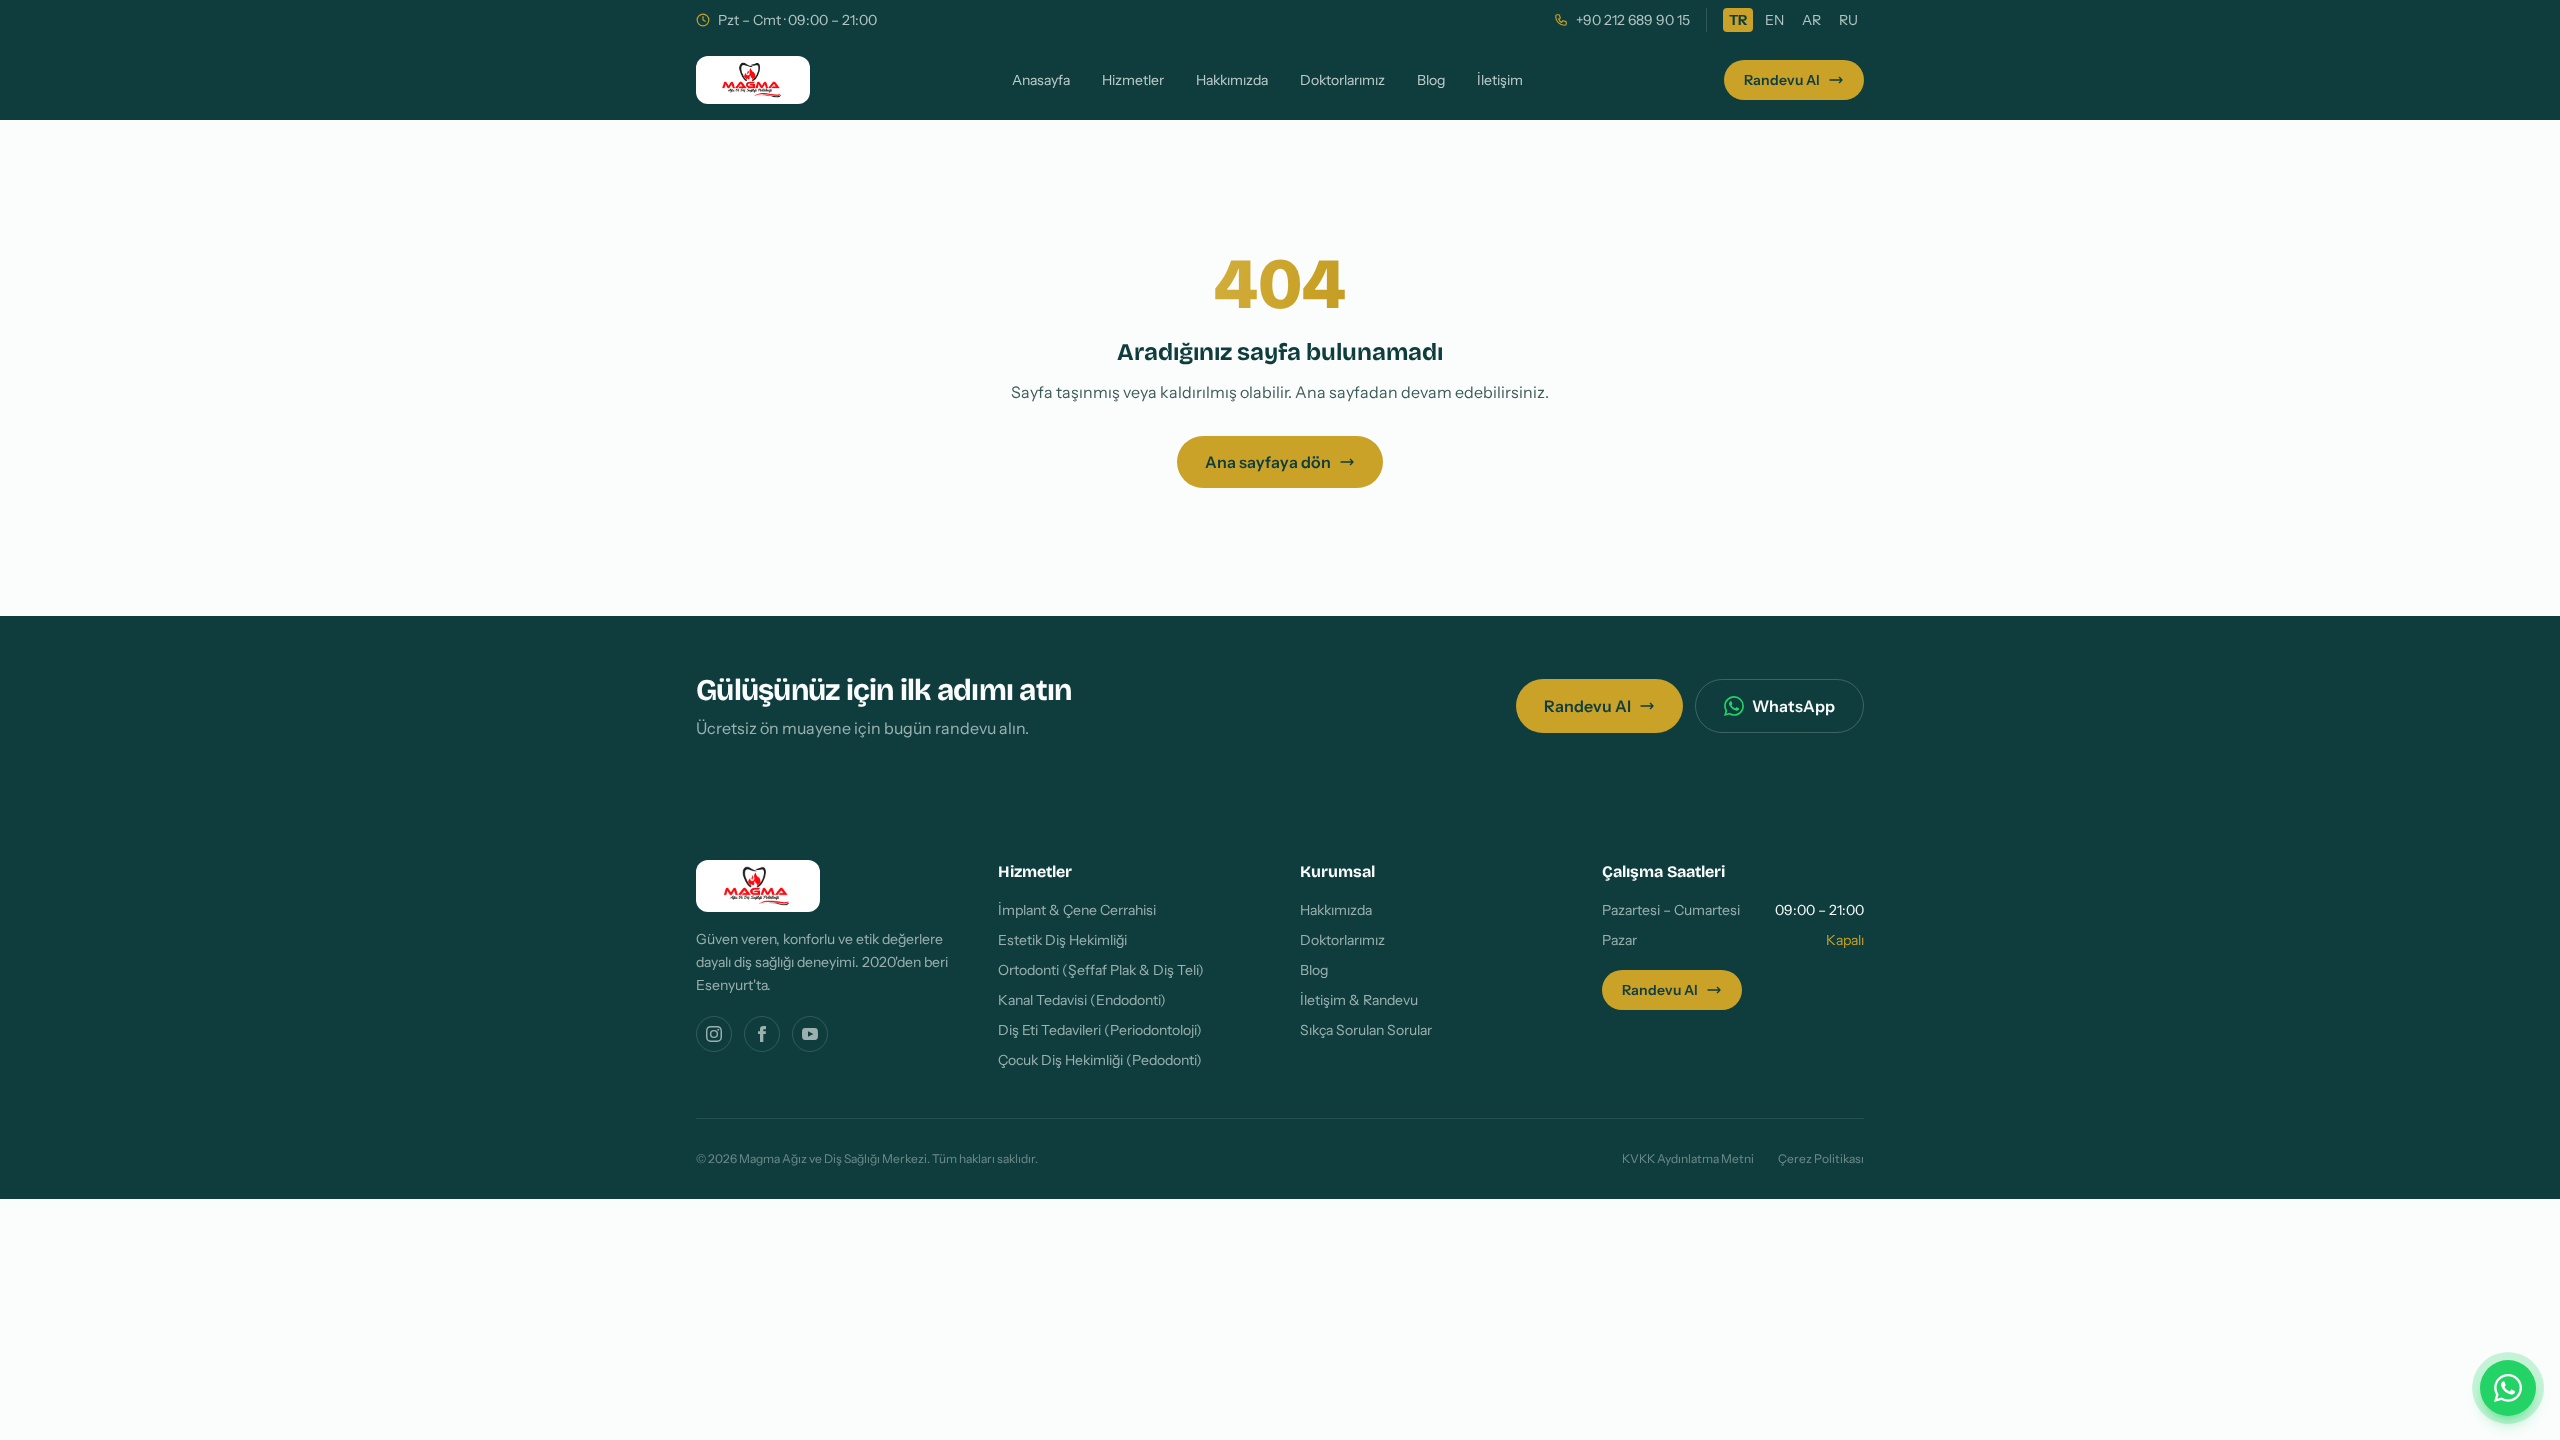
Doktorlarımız (1342, 80)
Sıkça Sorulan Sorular (1366, 1030)
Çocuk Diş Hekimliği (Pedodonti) (1100, 1060)
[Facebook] (762, 1034)
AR (1811, 20)
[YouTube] (810, 1034)
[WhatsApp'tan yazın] (2508, 1388)
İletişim (1500, 80)
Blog (1431, 80)
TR (1738, 20)
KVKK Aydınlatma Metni (1688, 1158)
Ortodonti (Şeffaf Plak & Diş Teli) (1101, 970)
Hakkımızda (1232, 80)
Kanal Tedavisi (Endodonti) (1082, 1000)
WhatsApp (1793, 706)
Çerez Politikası (1821, 1158)
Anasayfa (1041, 80)
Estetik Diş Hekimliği (1062, 940)
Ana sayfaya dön (1268, 462)
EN (1774, 20)
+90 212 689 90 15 (1633, 20)
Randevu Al (1782, 80)
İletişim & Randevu (1359, 1000)
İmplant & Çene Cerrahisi (1077, 910)
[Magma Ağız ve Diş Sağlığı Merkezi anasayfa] (753, 80)
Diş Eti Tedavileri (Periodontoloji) (1100, 1030)
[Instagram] (714, 1034)
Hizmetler (1133, 80)
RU (1848, 20)
